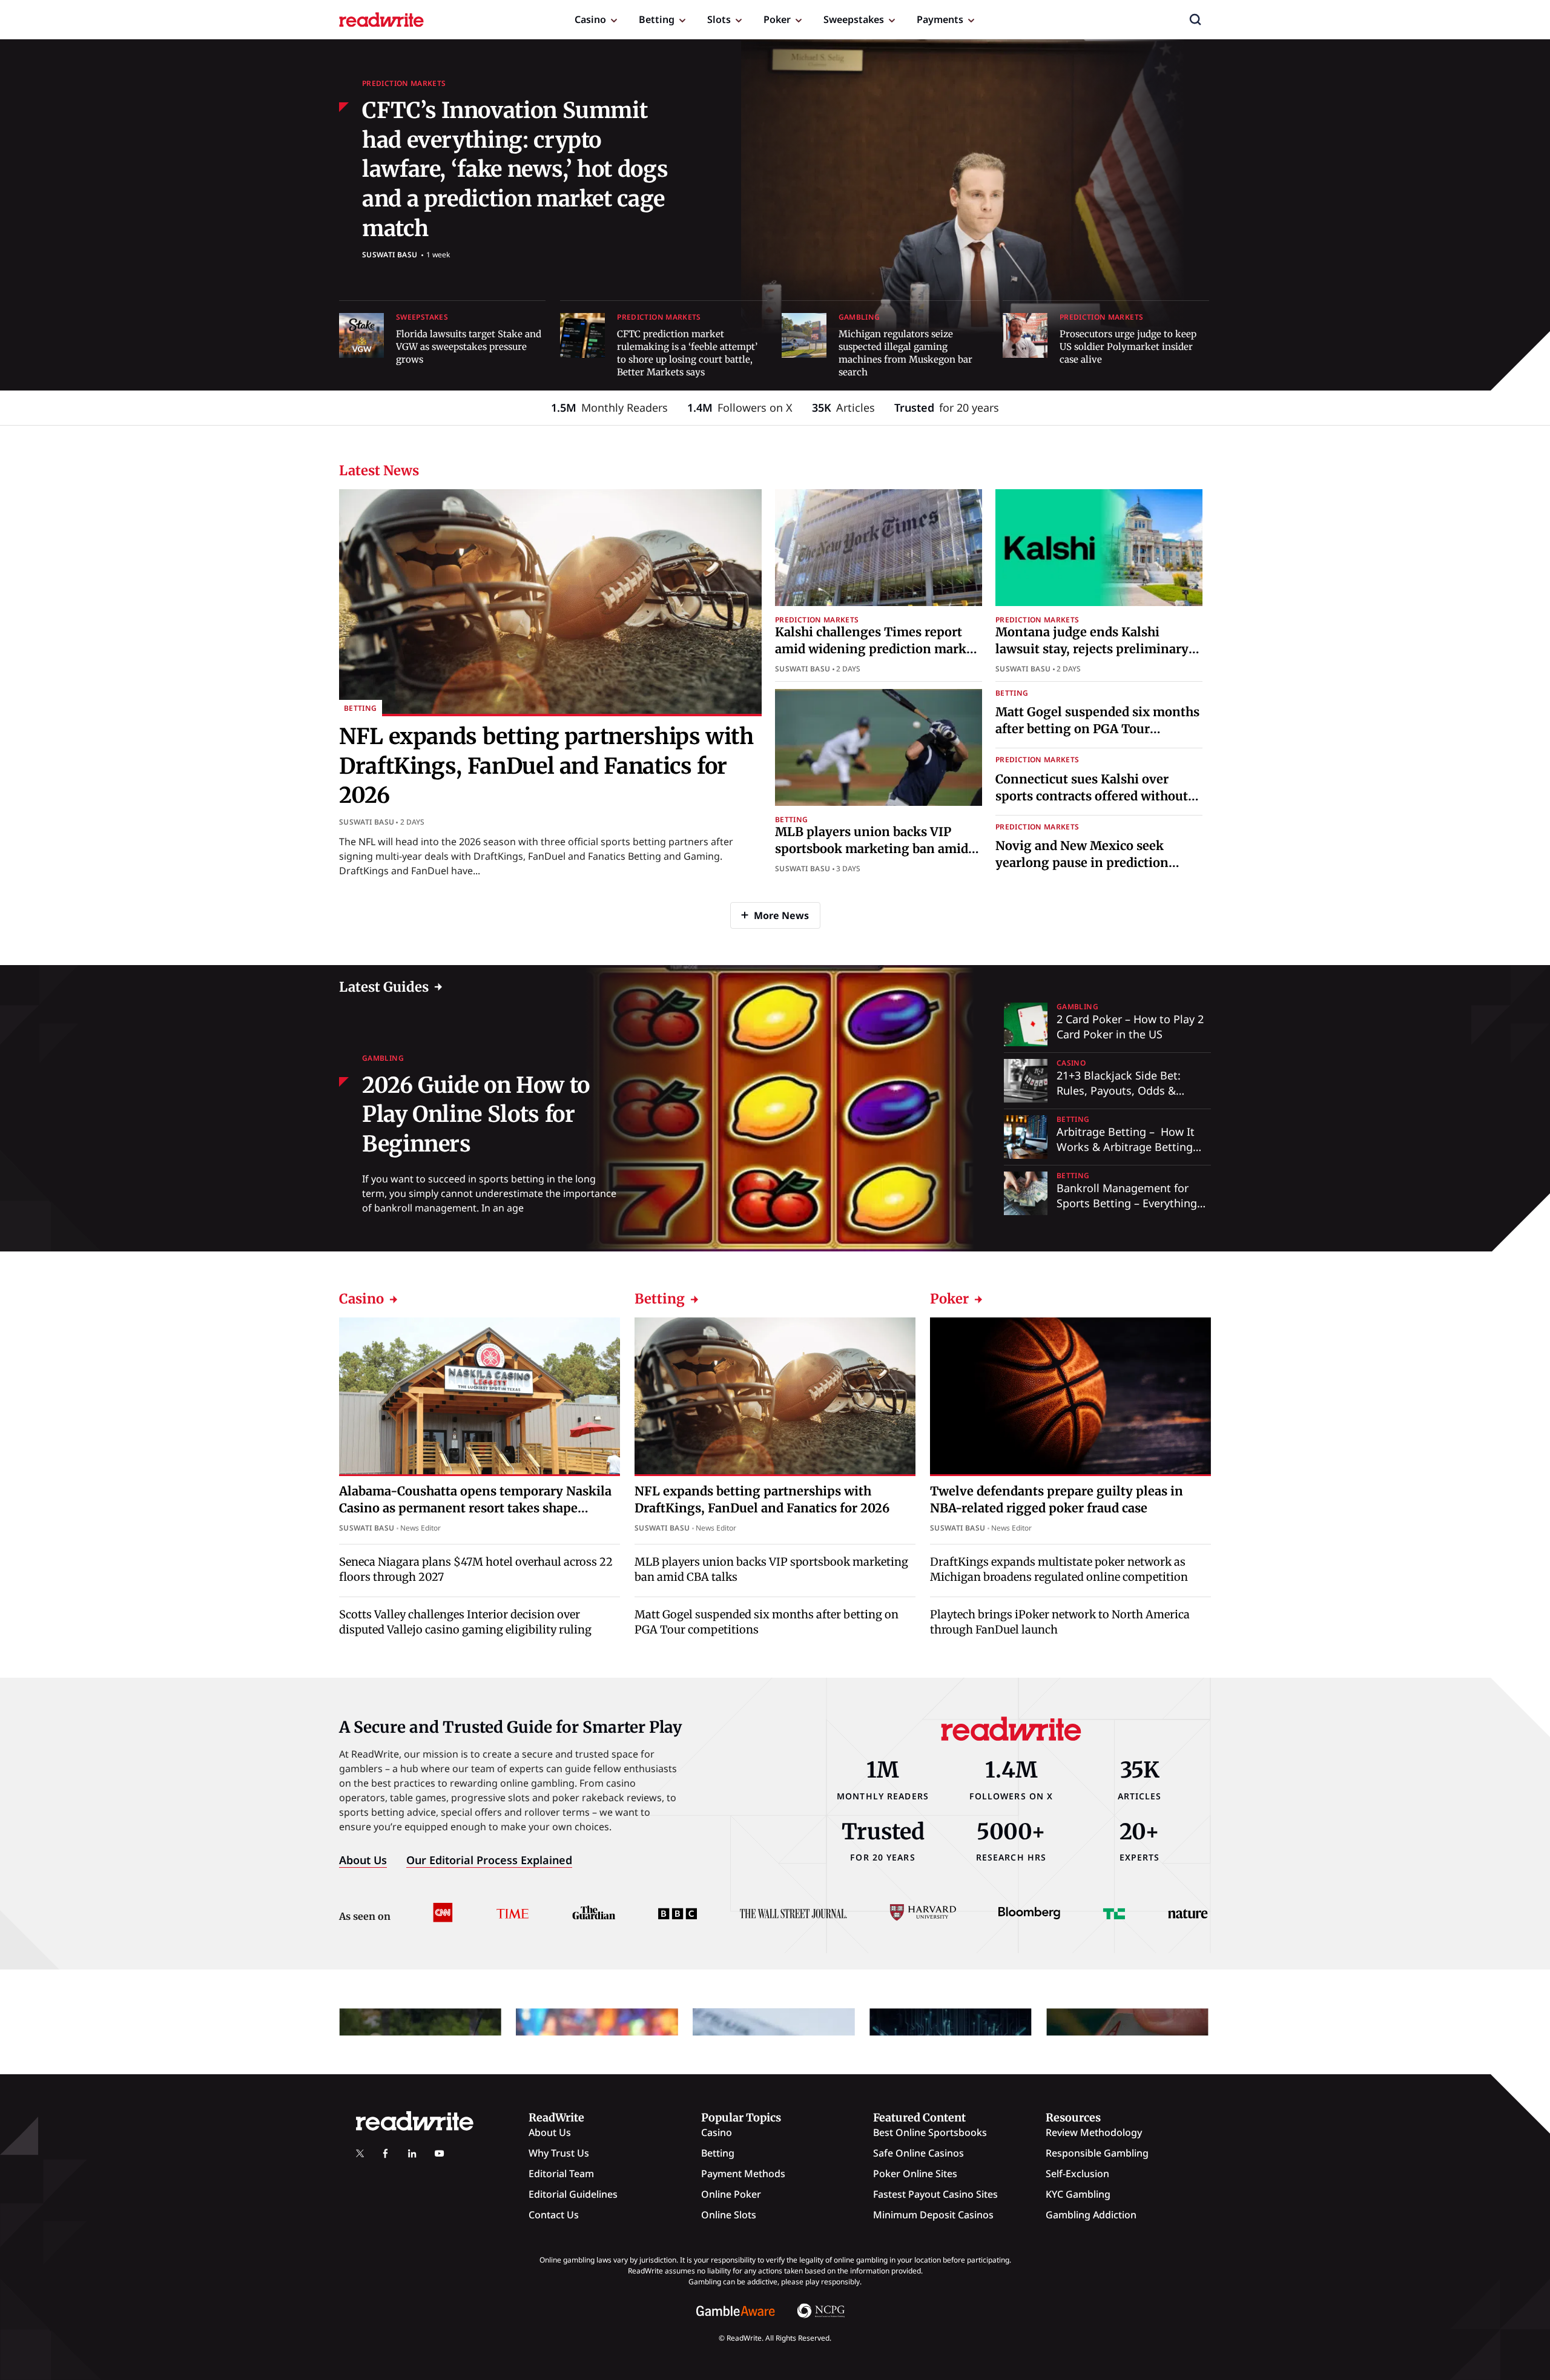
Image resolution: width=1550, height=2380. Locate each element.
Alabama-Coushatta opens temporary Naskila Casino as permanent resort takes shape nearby (475, 1507)
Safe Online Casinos (918, 2153)
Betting (657, 19)
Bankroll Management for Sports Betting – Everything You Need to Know (1127, 1203)
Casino (590, 19)
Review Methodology (1094, 2132)
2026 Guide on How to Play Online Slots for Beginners (476, 1115)
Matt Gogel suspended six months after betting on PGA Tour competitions (1097, 729)
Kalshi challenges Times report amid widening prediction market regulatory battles (876, 649)
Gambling (859, 317)
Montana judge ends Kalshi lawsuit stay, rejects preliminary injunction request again (1092, 649)
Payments (940, 19)
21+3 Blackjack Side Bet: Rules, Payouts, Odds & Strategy (1119, 1090)
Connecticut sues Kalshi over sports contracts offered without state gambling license (1092, 796)
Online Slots (729, 2215)
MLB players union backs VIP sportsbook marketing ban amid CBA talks (872, 849)
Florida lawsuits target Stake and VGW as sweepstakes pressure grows (469, 347)
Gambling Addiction (1091, 2215)
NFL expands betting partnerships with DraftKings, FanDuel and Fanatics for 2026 (546, 766)
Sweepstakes (854, 19)
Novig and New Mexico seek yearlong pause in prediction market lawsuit (1082, 862)
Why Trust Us (559, 2153)
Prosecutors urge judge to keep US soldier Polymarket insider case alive (1128, 347)
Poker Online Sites (915, 2174)
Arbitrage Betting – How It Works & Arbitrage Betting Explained (1126, 1147)
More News (781, 915)
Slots (719, 19)
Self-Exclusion (1077, 2174)
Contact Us (554, 2215)
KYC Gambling (1078, 2194)
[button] (1195, 19)
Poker (777, 19)
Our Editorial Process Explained (489, 1860)
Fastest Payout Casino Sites (935, 2194)
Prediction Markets (404, 83)
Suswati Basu (390, 255)
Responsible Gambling (1097, 2153)
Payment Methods (743, 2174)
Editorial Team (561, 2174)
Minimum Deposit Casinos (933, 2215)
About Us (363, 1860)
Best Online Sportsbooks (930, 2132)
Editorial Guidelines (573, 2194)
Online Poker (731, 2194)
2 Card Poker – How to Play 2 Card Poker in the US (1130, 1027)
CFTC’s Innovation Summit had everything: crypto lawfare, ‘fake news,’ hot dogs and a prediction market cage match (515, 169)
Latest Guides (384, 987)
